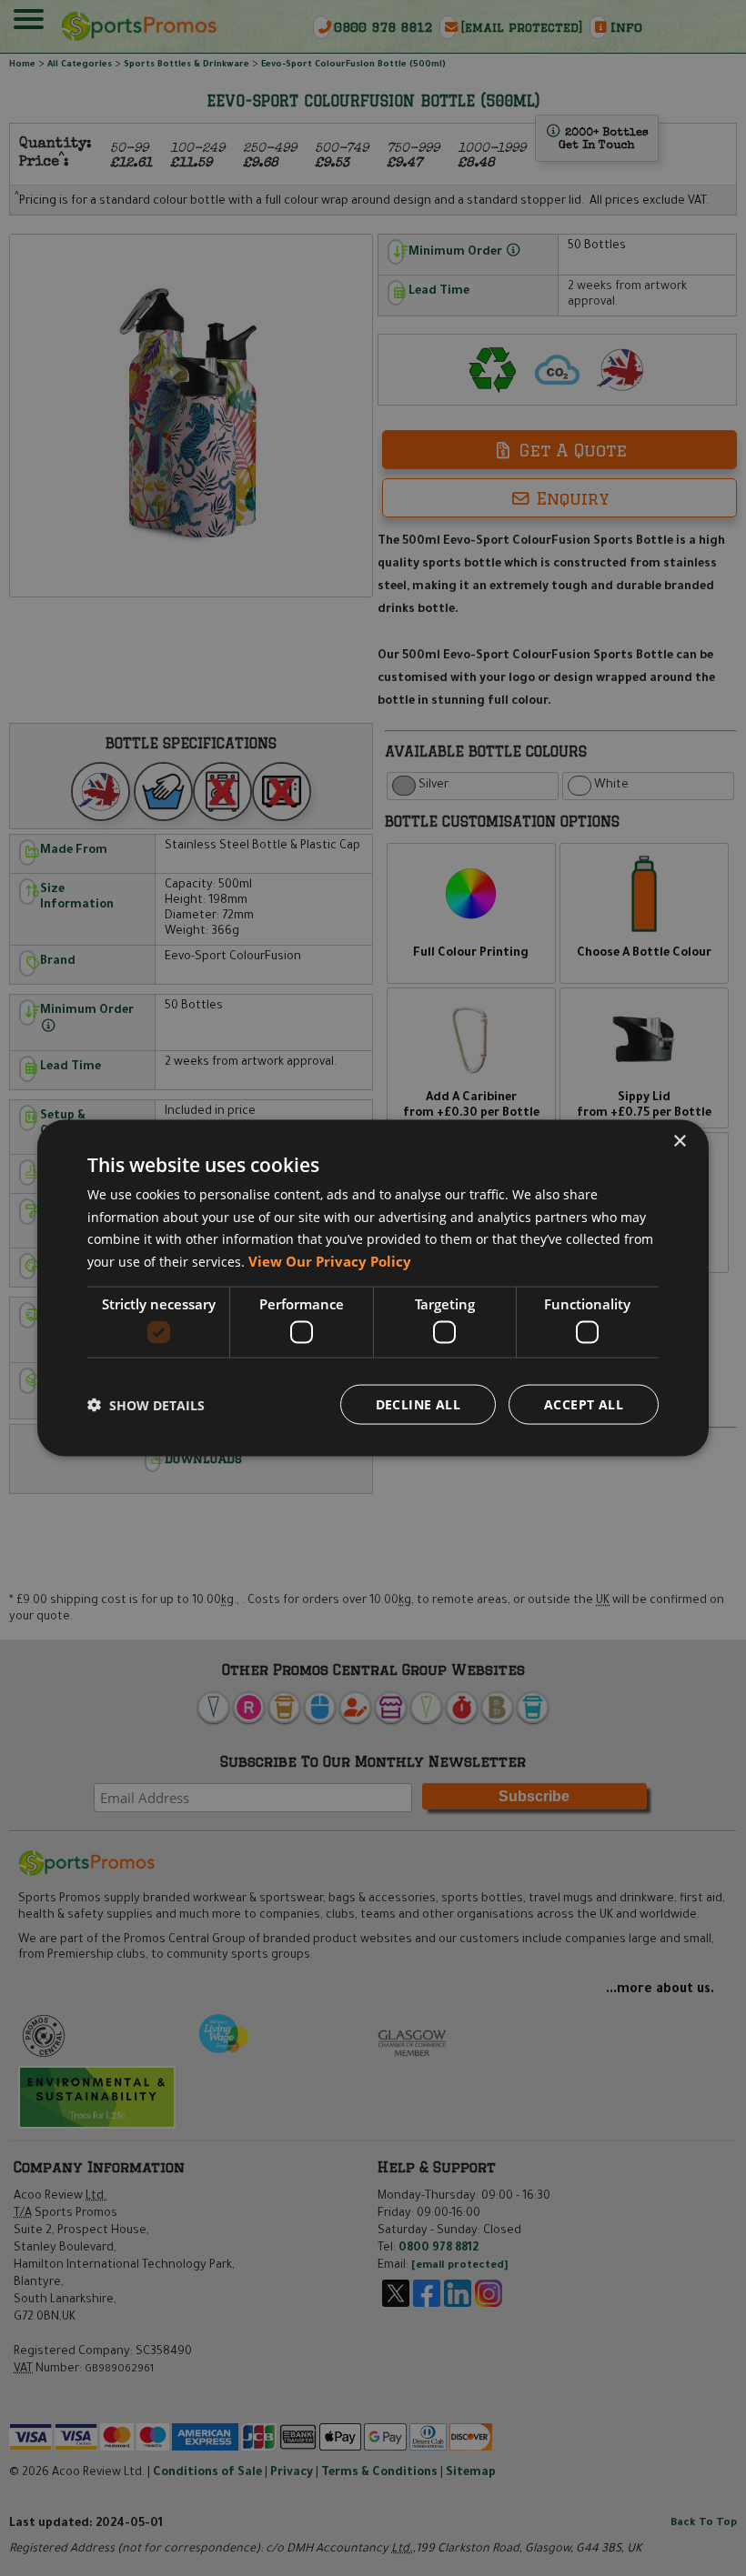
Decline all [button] (418, 1404)
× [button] (679, 1141)
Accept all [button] (584, 1404)
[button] (146, 1404)
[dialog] (373, 1288)
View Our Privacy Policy (330, 1261)
